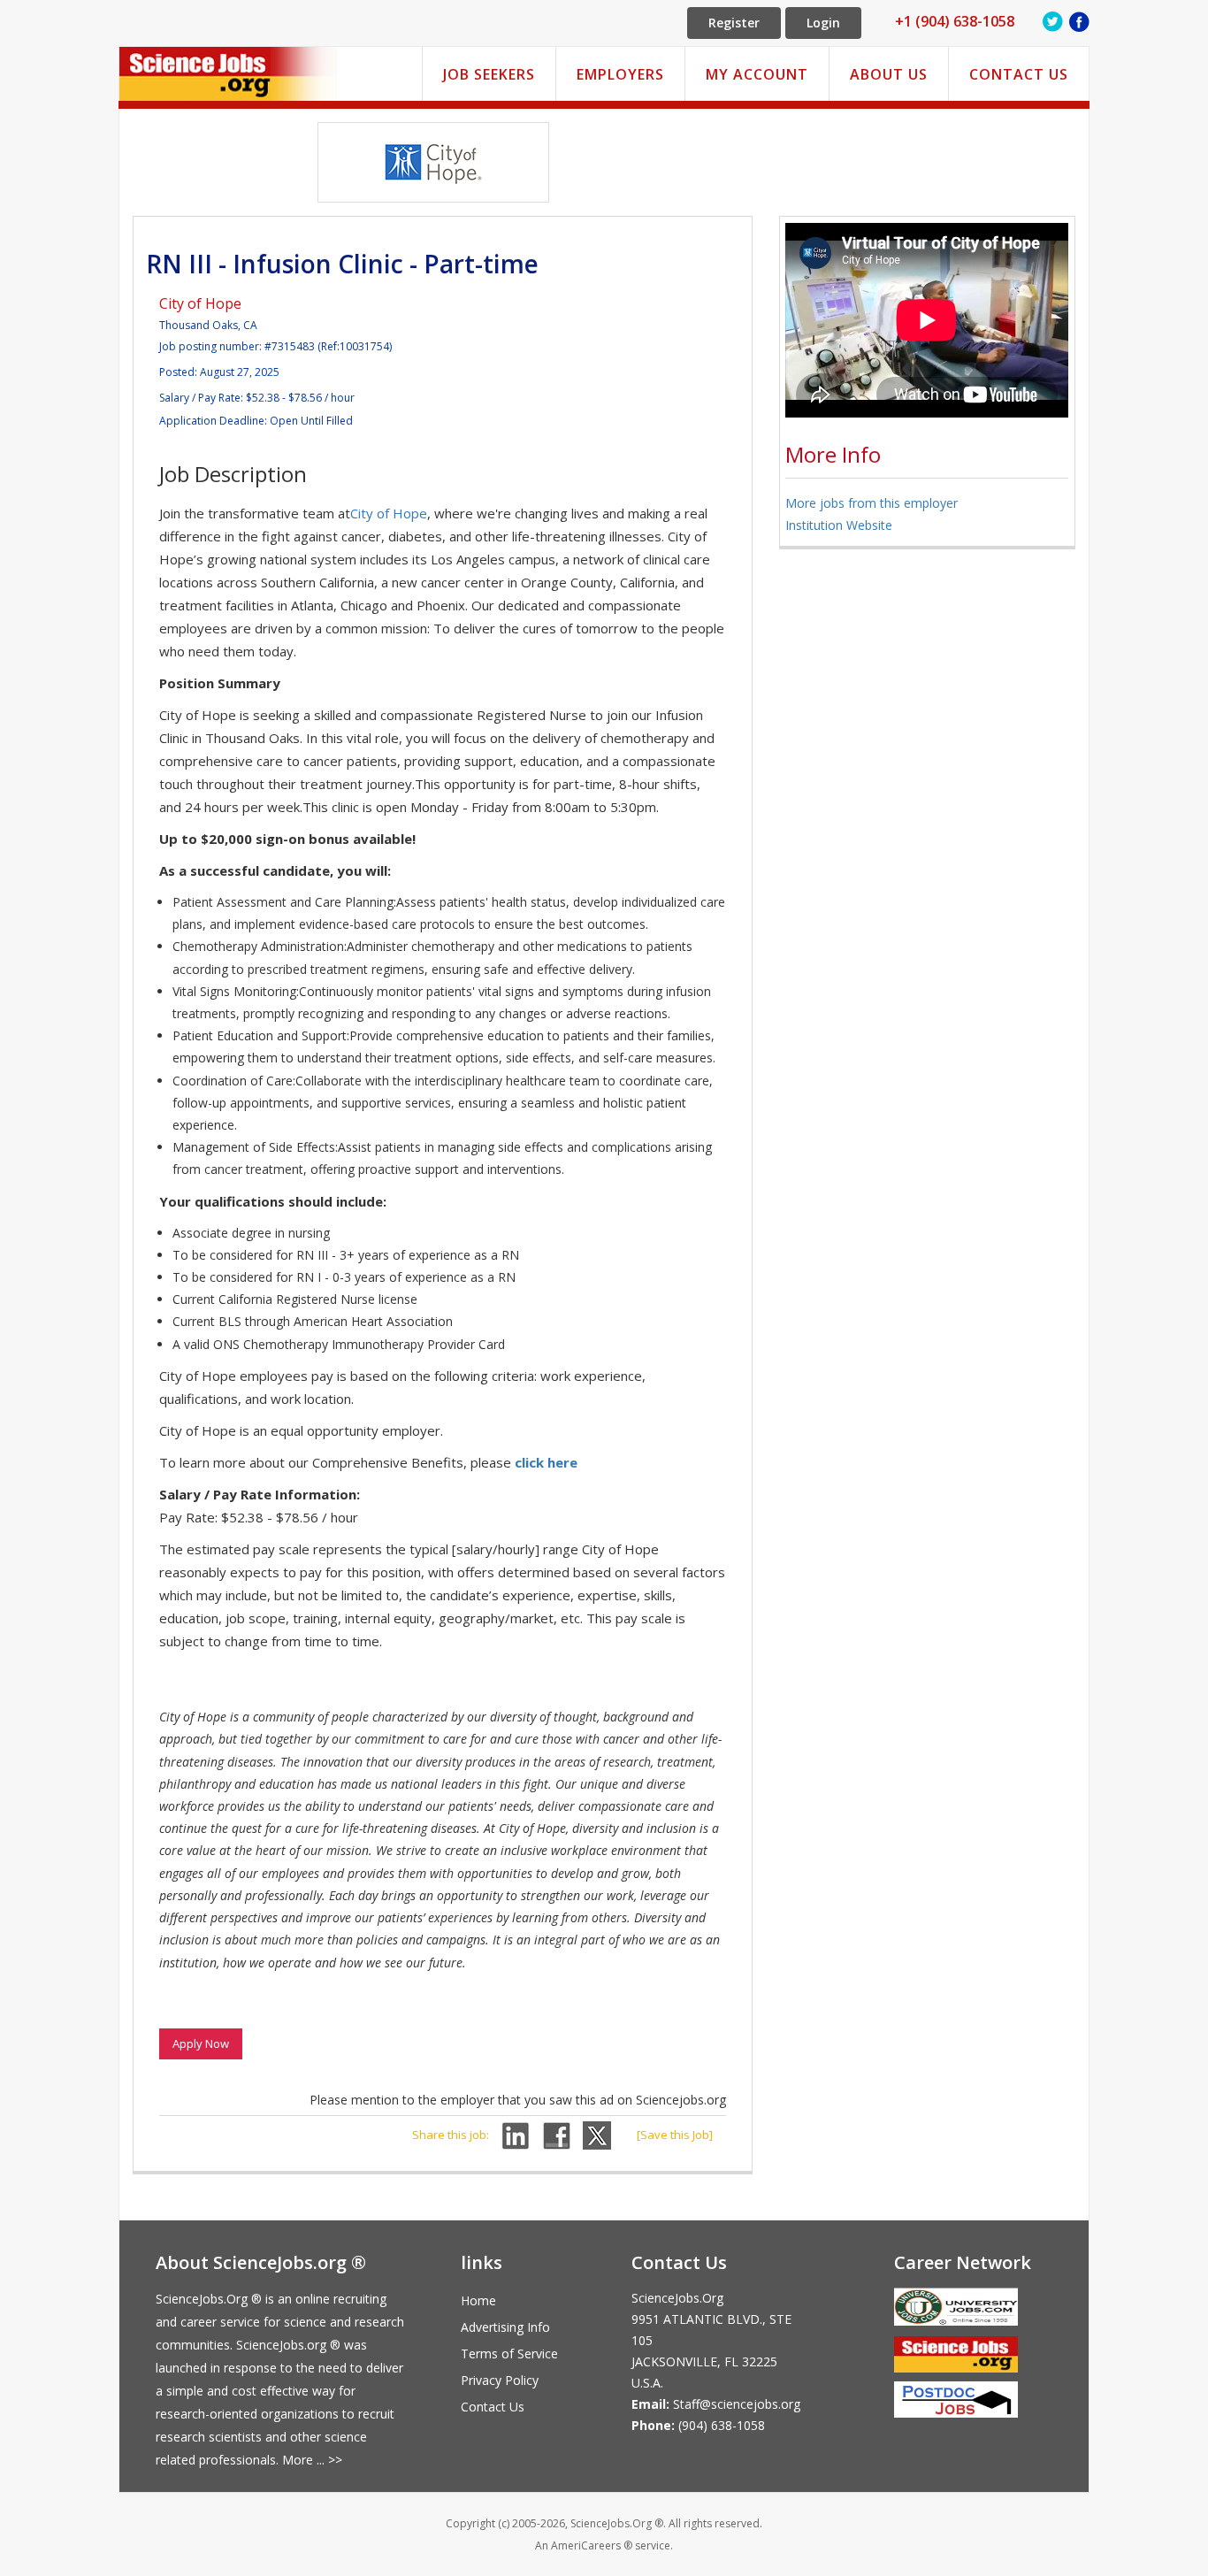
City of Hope (200, 303)
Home (478, 2300)
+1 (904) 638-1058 (955, 21)
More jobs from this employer (872, 503)
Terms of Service (509, 2354)
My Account (757, 74)
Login (823, 23)
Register (734, 23)
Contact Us (1019, 74)
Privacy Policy (500, 2380)
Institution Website (839, 525)
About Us (889, 74)
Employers (620, 74)
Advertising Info (505, 2327)
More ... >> (312, 2460)
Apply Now (201, 2043)
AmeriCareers (586, 2545)
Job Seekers (489, 74)
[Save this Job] (675, 2135)
